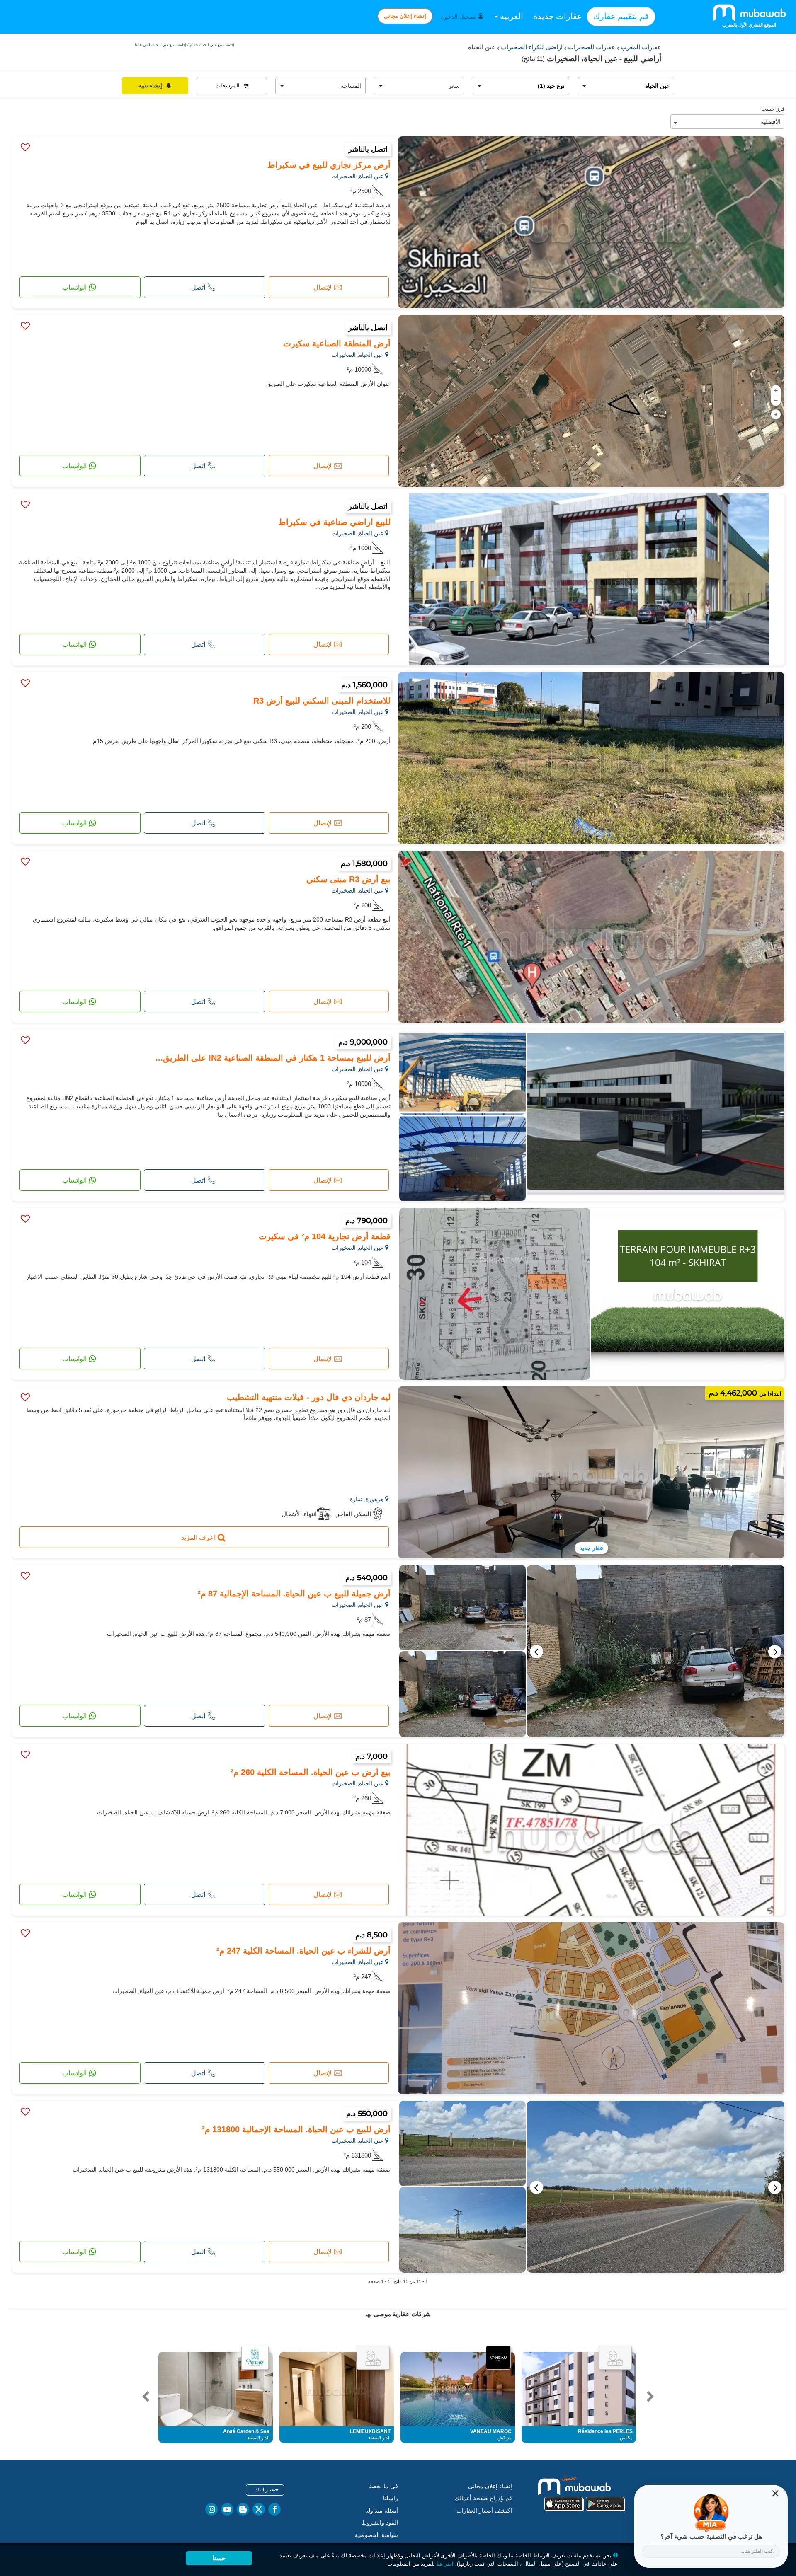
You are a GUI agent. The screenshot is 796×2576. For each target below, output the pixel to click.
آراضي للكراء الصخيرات (531, 47)
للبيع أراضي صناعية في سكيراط (334, 522)
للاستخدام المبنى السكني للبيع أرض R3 (322, 701)
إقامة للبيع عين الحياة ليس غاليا (160, 45)
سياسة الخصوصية (376, 2535)
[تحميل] (585, 2493)
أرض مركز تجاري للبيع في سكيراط (329, 165)
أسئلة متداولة (382, 2511)
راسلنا (391, 2498)
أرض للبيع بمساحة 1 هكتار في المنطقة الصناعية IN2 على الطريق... (273, 1058)
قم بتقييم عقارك (621, 16)
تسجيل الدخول (459, 17)
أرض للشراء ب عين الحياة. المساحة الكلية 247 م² (303, 1951)
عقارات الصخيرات (591, 47)
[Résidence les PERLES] (615, 2358)
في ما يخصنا (383, 2486)
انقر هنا (445, 2564)
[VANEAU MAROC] (499, 2358)
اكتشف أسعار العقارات (484, 2511)
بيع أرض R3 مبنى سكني (348, 879)
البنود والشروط (380, 2523)
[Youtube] (227, 2509)
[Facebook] (274, 2509)
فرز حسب (773, 109)
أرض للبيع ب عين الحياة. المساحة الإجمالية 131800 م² (296, 2129)
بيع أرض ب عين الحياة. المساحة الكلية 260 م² (311, 1772)
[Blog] (243, 2509)
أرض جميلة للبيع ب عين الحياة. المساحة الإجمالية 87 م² (294, 1594)
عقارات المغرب (640, 47)
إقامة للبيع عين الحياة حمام (211, 45)
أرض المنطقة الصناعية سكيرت (337, 343)
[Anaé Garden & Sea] (255, 2358)
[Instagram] (211, 2509)
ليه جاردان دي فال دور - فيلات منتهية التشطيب (309, 1397)
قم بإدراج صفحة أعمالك (483, 2498)
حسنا (219, 2558)
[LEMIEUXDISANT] (373, 2358)
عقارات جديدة (558, 16)
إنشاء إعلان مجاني (405, 16)
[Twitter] (259, 2509)
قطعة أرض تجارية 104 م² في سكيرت (325, 1236)
